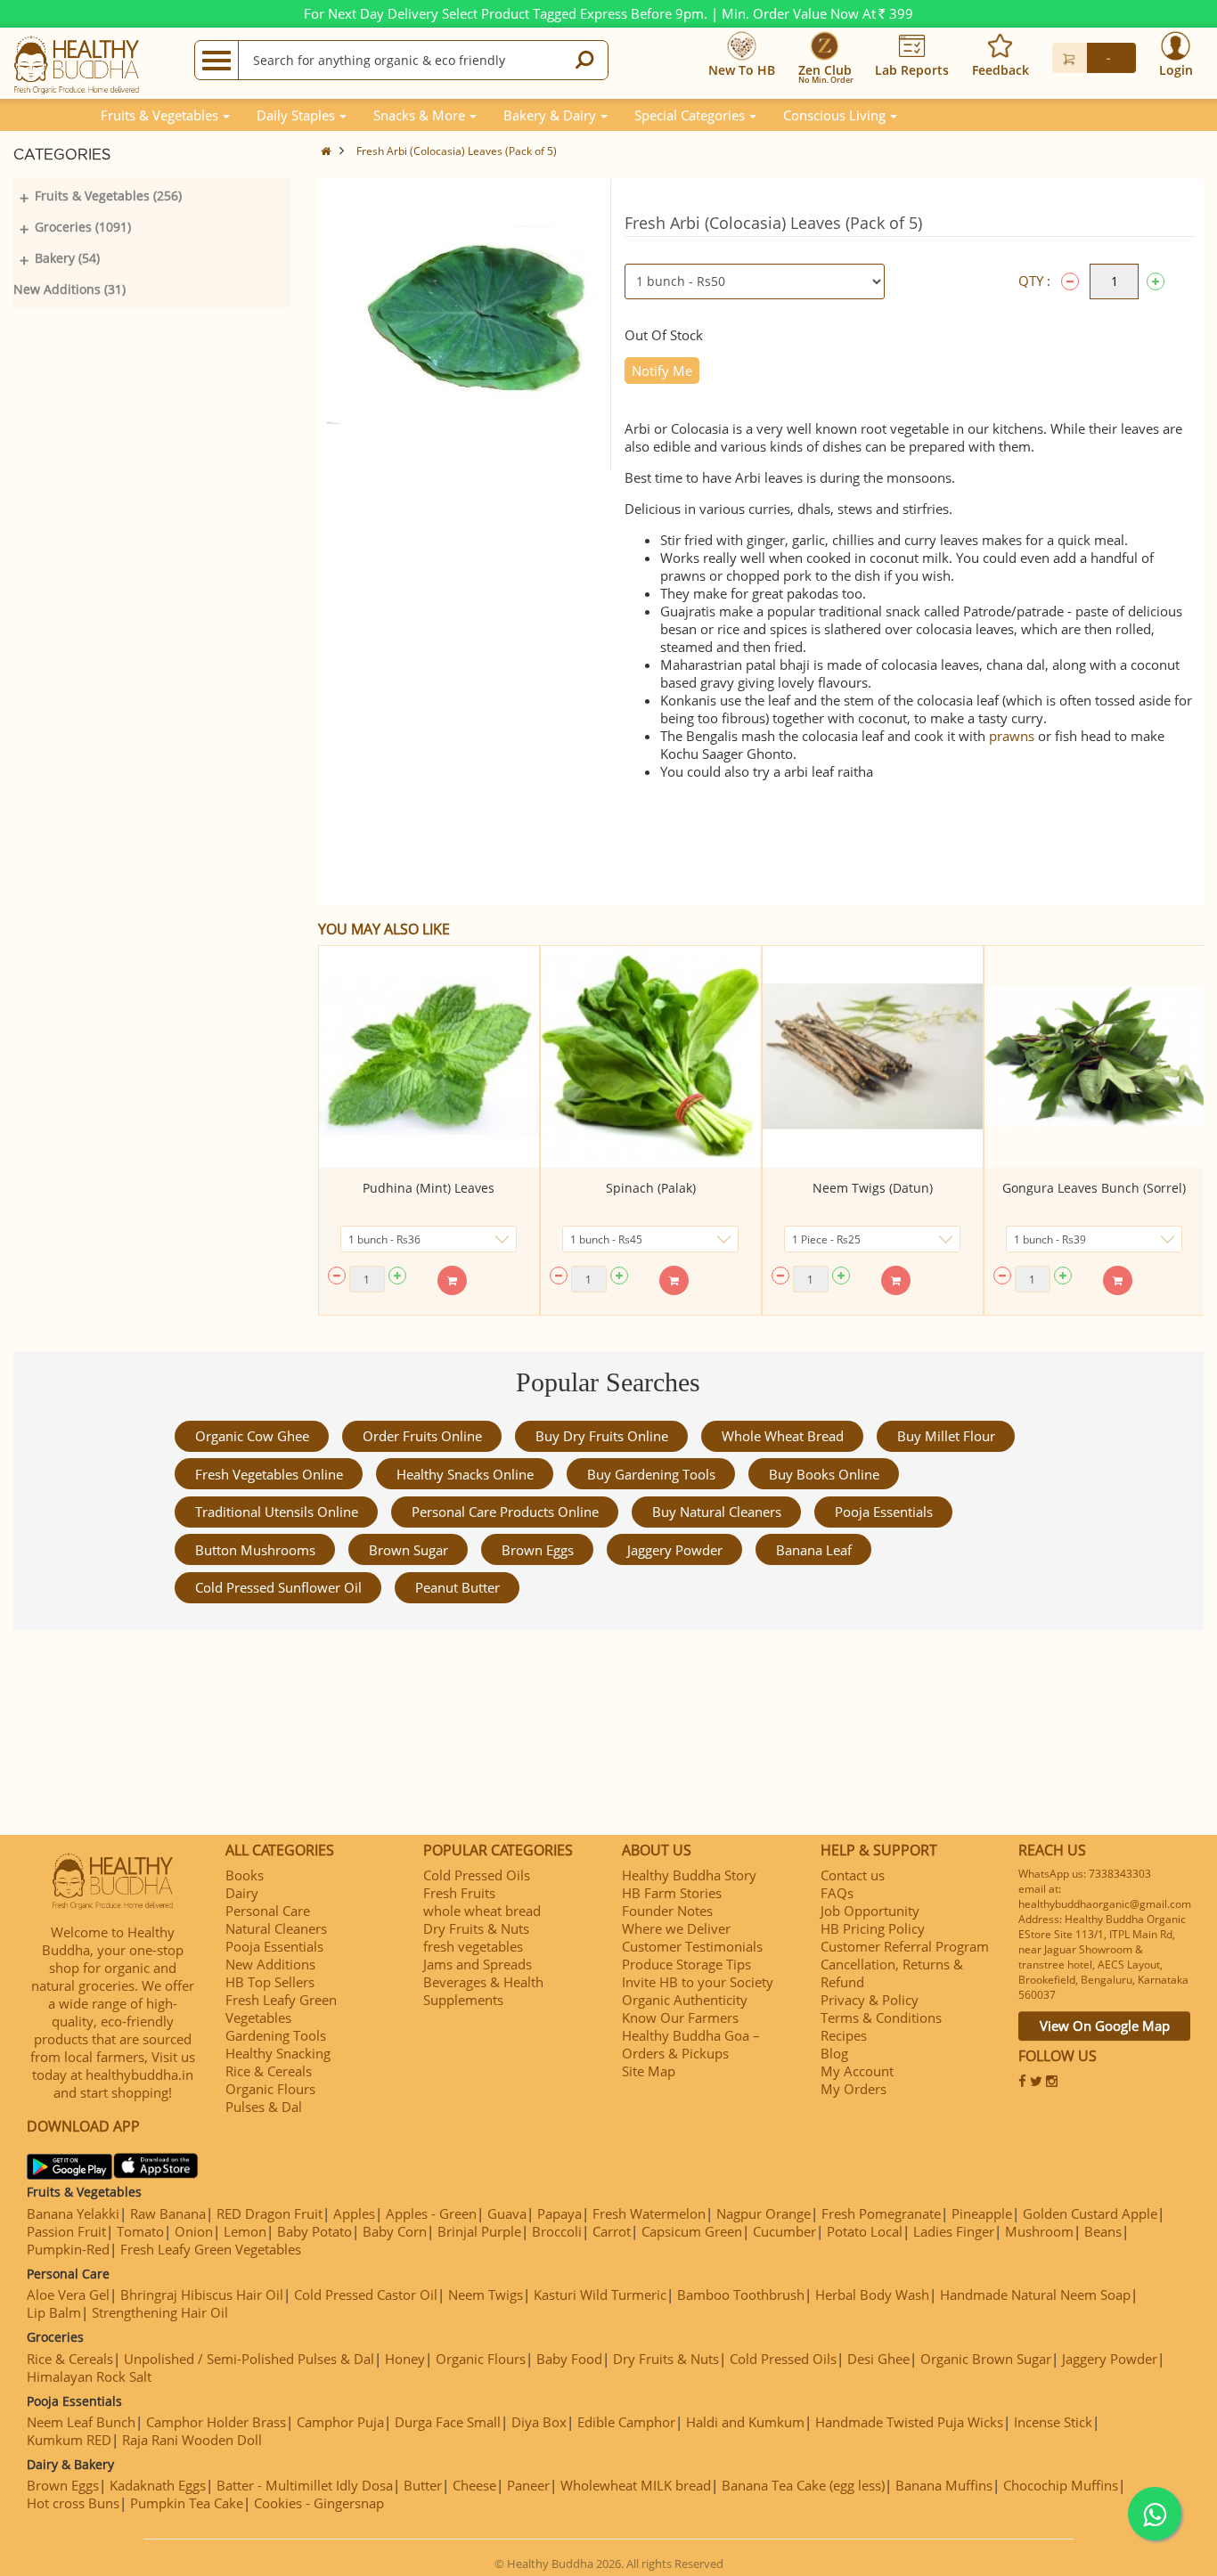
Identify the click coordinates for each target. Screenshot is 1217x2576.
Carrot (612, 2231)
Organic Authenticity (685, 2000)
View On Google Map (1105, 2026)
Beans (1103, 2231)
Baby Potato (314, 2231)
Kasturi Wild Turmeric (600, 2295)
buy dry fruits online (602, 1436)
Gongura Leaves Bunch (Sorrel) (1094, 1188)
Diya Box (539, 2422)
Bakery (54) (67, 258)
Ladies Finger (954, 2231)
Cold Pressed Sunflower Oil (278, 1587)
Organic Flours (270, 2089)
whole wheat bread (783, 1436)
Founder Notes (667, 1911)
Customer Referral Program (905, 1946)
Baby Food (569, 2359)
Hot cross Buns (73, 2503)
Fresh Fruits (459, 1893)
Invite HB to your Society (698, 1982)
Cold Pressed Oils (477, 1875)
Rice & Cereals (269, 2071)
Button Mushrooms (255, 1550)
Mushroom (1039, 2231)
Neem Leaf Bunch (81, 2422)
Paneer (528, 2485)
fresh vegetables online (269, 1474)
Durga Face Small (448, 2422)
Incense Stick (1053, 2422)
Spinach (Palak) (651, 1188)
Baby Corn (395, 2231)
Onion (194, 2231)
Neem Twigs (486, 2295)
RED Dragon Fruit (270, 2213)
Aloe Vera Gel (68, 2295)
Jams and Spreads (478, 1964)
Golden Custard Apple (1090, 2213)
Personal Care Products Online (505, 1512)
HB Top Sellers (270, 1982)
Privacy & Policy (870, 2000)
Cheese (474, 2485)
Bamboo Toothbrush (741, 2295)
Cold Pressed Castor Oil (366, 2295)
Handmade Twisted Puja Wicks (909, 2422)
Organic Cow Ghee (252, 1436)
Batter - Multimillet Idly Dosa (305, 2485)
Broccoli (557, 2231)
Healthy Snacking (278, 2053)
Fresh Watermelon (649, 2213)
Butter (423, 2485)
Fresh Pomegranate (881, 2213)
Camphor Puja (340, 2422)
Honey (405, 2359)
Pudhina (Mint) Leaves (429, 1188)
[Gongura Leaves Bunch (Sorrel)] (1094, 1057)
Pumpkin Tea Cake (187, 2503)
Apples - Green (431, 2213)
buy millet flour (946, 1436)
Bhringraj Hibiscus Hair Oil (202, 2295)
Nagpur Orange (764, 2213)
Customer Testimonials (692, 1946)
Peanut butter (457, 1587)
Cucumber (784, 2231)
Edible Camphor (626, 2422)
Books (245, 1875)
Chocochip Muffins (1061, 2485)
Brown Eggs (538, 1550)
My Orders (854, 2089)
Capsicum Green (692, 2231)
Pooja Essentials (884, 1512)
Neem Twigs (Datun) (873, 1188)
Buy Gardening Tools (651, 1474)
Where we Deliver (676, 1928)
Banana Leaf (814, 1550)
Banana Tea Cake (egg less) (803, 2485)
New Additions (270, 1964)
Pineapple (982, 2213)
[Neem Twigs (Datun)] (873, 1057)
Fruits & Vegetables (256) (108, 196)
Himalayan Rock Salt (89, 2376)
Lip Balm (54, 2312)
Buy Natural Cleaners (717, 1512)
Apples (354, 2213)
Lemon (245, 2231)
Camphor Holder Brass (216, 2422)
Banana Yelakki (73, 2213)
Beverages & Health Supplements (483, 1991)
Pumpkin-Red (68, 2249)
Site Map (649, 2071)
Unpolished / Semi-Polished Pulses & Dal (249, 2359)
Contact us (853, 1875)
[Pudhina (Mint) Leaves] (429, 1057)
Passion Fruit (66, 2231)
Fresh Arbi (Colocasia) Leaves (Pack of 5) (457, 151)
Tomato (140, 2231)
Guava (507, 2213)
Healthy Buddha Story (689, 1875)
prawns (1012, 736)
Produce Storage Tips (686, 1964)
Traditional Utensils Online (277, 1512)
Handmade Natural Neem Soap (1035, 2295)
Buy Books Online (824, 1474)
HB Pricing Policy (873, 1928)
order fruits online (422, 1436)
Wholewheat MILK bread (636, 2485)
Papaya (559, 2213)
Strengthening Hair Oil (160, 2312)
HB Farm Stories (672, 1893)
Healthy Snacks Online (465, 1474)
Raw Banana (168, 2213)
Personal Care (268, 1911)
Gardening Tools (276, 2035)
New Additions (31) (69, 289)
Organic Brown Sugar (986, 2359)
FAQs (837, 1893)
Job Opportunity (870, 1911)
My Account (857, 2071)
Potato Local (865, 2231)
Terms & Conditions (881, 2018)
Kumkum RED (69, 2440)
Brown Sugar (408, 1550)
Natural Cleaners (276, 1928)
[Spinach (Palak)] (651, 1057)
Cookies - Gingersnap (319, 2503)
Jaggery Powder (675, 1550)
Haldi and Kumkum (745, 2422)
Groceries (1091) (83, 227)
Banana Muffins (944, 2485)
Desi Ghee (878, 2359)
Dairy (242, 1893)
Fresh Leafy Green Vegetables (281, 2009)
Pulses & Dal (264, 2107)
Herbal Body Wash (872, 2295)
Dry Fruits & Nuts (476, 1928)
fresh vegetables (473, 1946)
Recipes (844, 2035)
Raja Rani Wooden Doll (192, 2440)
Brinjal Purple (479, 2231)
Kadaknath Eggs (158, 2485)
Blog (834, 2053)
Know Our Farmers (680, 2018)
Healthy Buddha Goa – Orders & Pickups (691, 2044)
